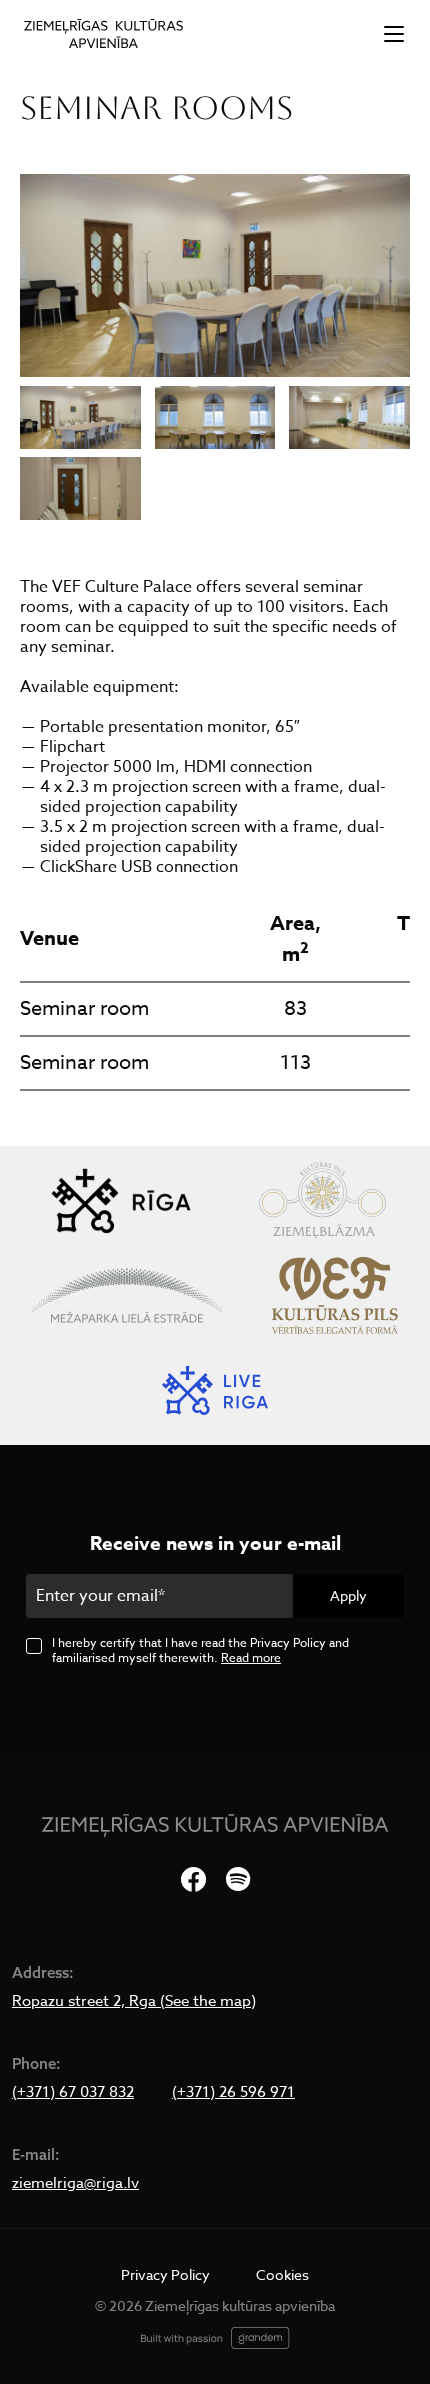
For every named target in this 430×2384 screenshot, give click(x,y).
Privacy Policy (165, 2274)
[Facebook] (193, 1880)
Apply (348, 1595)
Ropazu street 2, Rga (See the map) (134, 2001)
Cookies (282, 2274)
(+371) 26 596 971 (233, 2092)
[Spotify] (238, 1880)
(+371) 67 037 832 (73, 2092)
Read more (251, 1657)
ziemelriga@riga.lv (75, 2183)
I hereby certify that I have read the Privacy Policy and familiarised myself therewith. (200, 1650)
